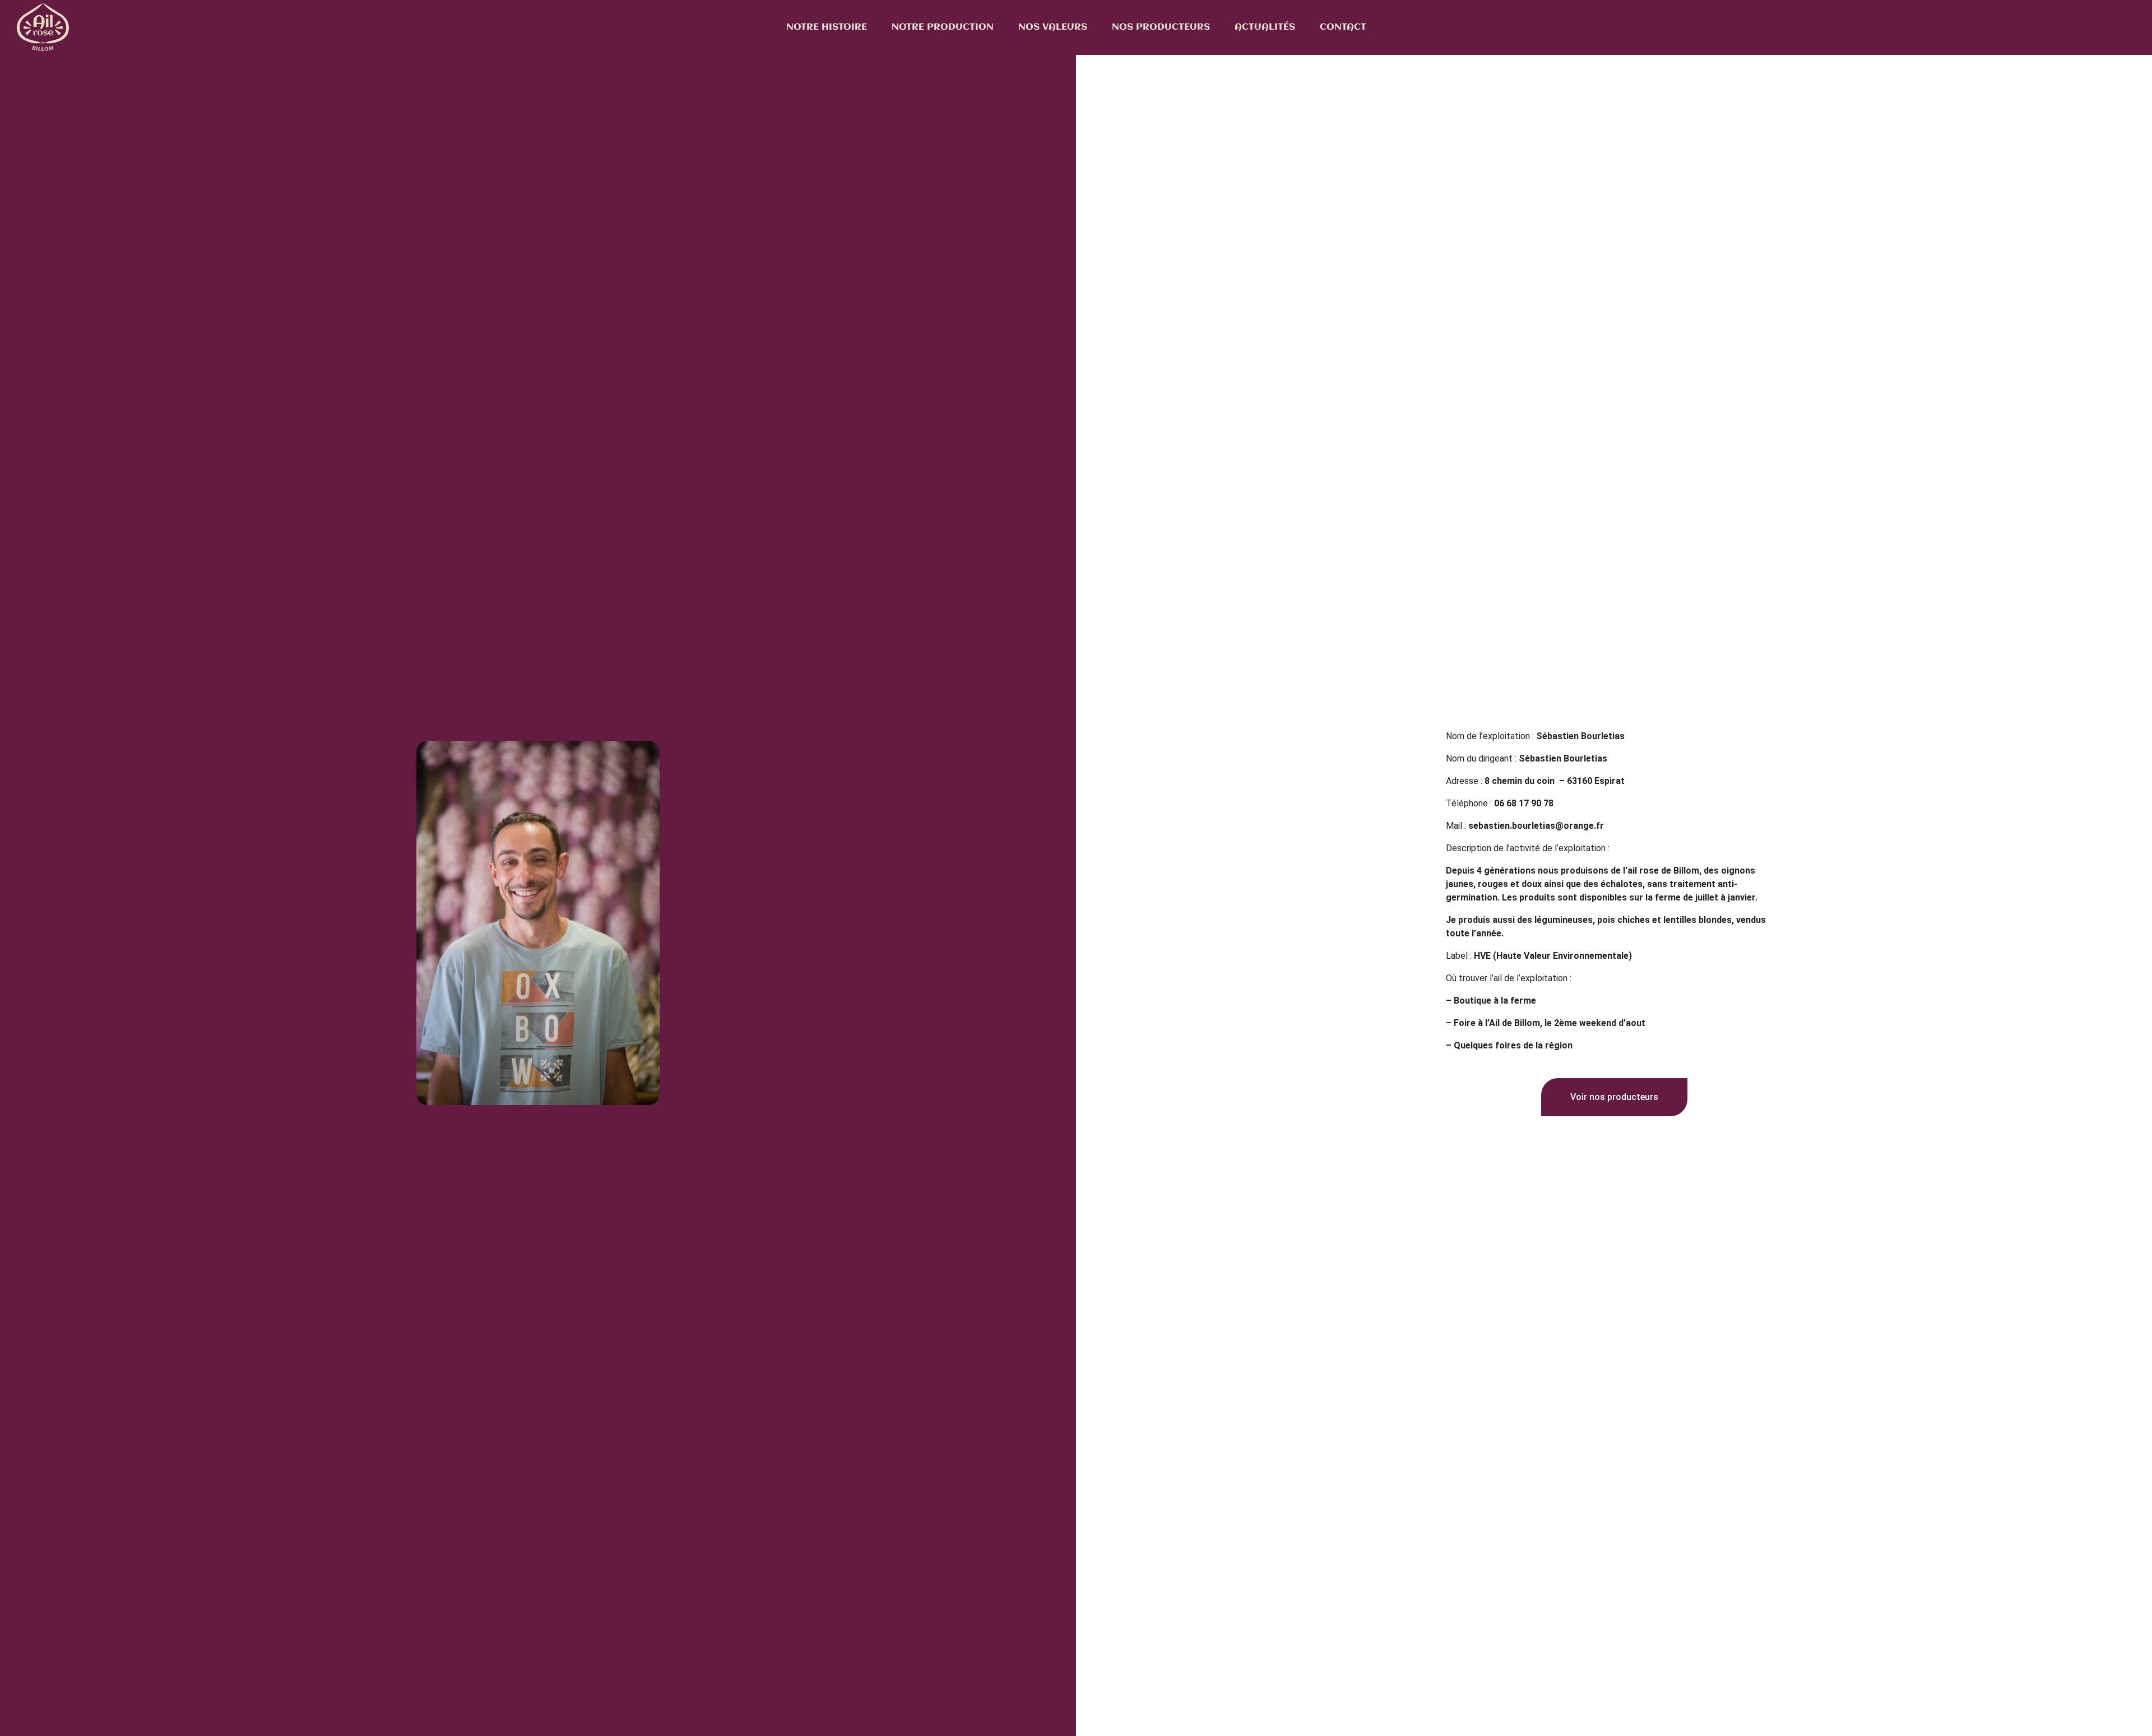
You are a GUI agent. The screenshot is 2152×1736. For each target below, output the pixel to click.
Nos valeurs (1053, 27)
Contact (1343, 27)
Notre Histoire (827, 27)
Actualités (1265, 27)
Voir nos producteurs (1614, 1097)
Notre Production (943, 27)
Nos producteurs (1161, 27)
